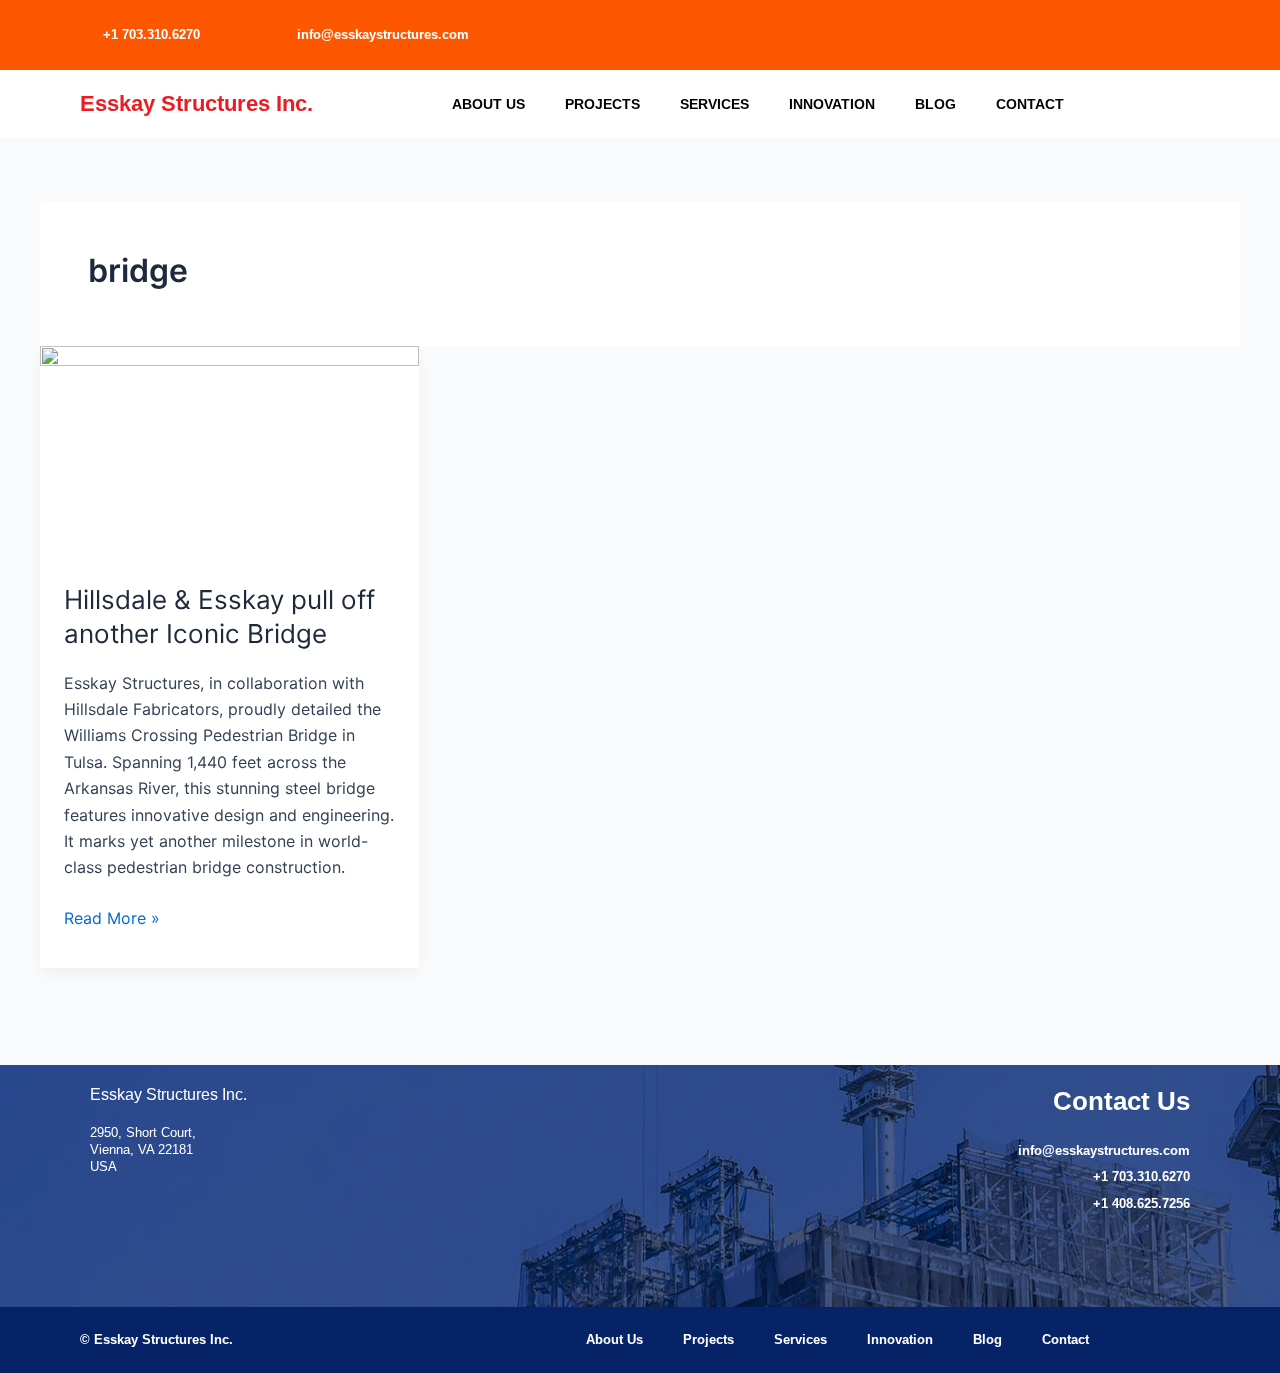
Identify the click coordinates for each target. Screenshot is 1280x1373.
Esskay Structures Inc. (196, 103)
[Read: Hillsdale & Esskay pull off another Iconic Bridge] (229, 451)
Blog (935, 104)
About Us (488, 104)
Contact (1030, 104)
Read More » (112, 916)
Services (714, 104)
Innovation (832, 104)
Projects (602, 104)
